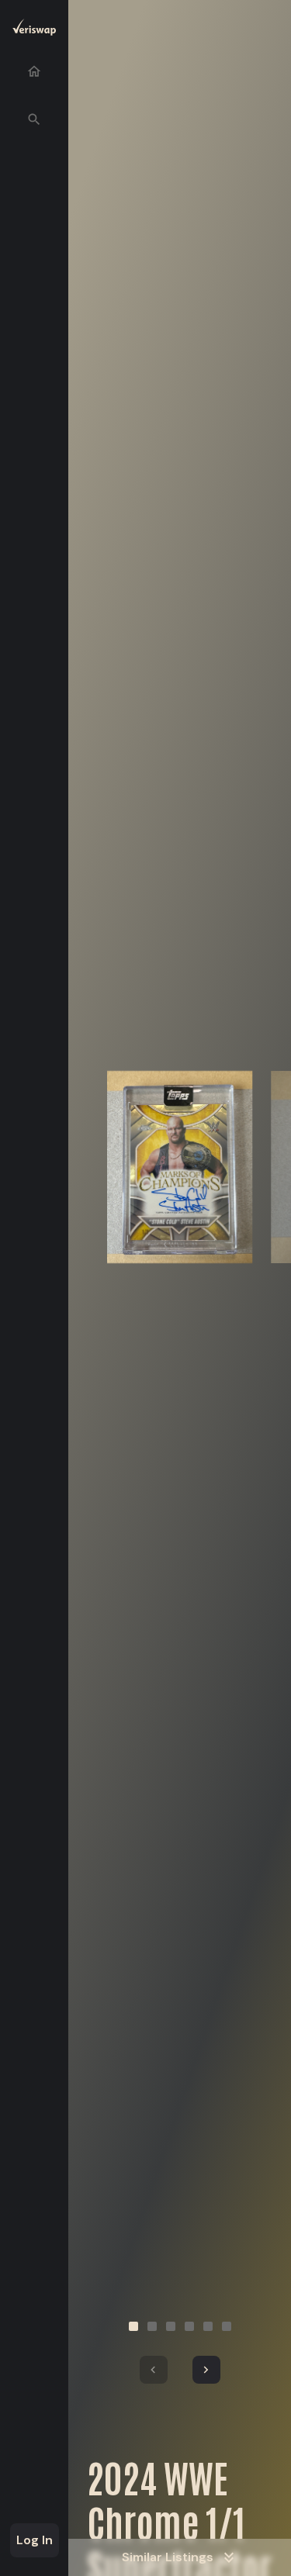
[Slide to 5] (208, 2326)
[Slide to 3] (171, 2326)
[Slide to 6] (227, 2326)
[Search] (34, 119)
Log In (35, 2540)
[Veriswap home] (34, 30)
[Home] (34, 71)
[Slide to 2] (152, 2326)
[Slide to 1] (133, 2326)
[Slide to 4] (189, 2326)
